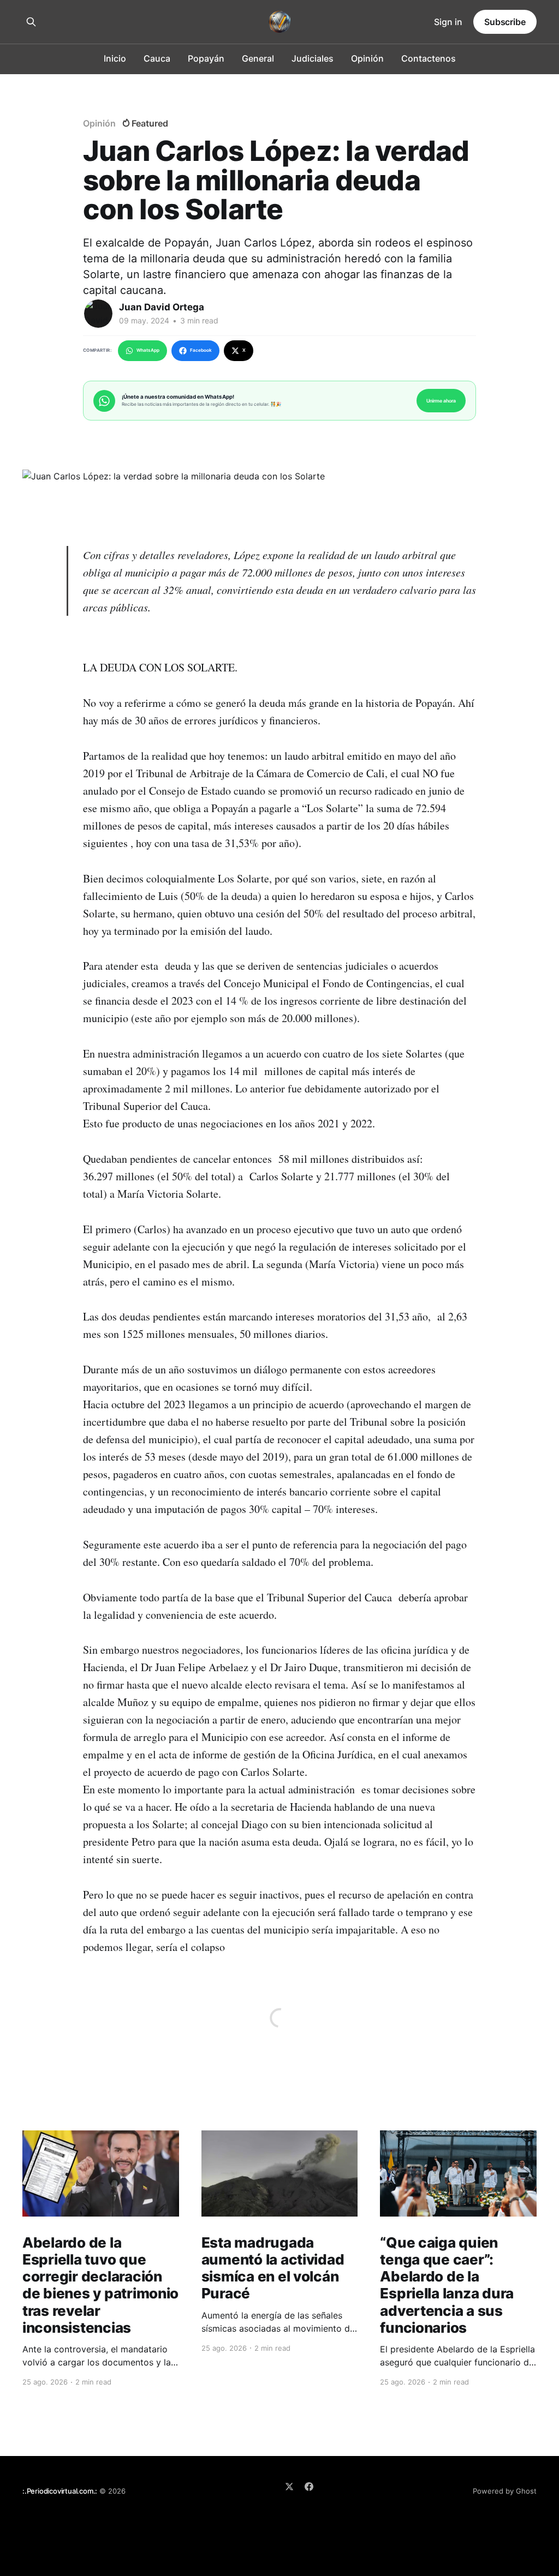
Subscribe (505, 22)
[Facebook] (309, 2487)
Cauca (157, 58)
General (258, 58)
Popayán (206, 58)
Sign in (448, 22)
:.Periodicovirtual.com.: (60, 2491)
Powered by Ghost (505, 2491)
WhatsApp (148, 350)
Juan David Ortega (162, 307)
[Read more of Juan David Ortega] (98, 314)
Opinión (367, 58)
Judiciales (313, 58)
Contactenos (429, 58)
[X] (289, 2487)
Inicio (115, 58)
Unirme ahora (441, 401)
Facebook (201, 350)
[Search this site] (31, 22)
